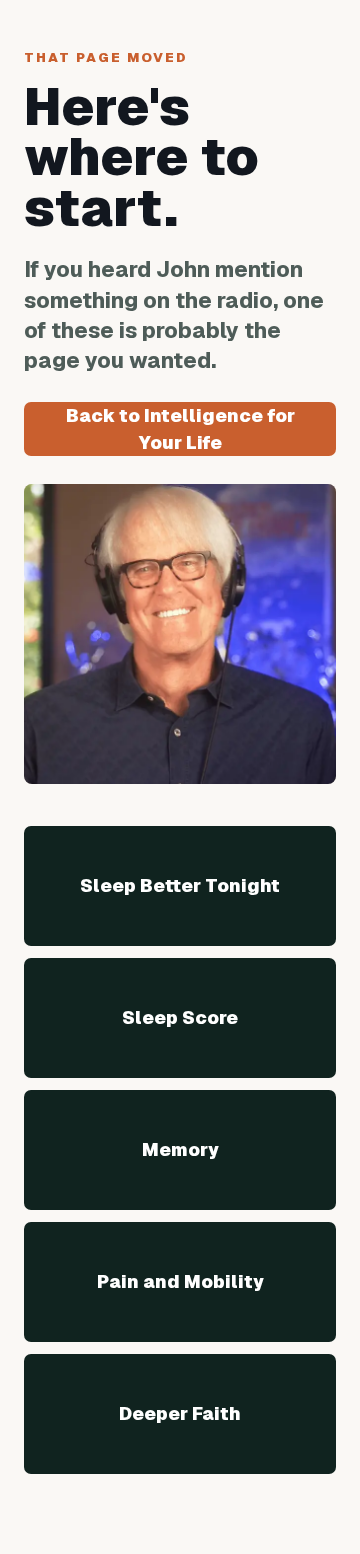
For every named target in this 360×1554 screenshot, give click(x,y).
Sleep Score (180, 1017)
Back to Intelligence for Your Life (180, 429)
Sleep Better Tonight (180, 885)
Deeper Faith (180, 1413)
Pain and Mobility (180, 1281)
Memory (180, 1149)
